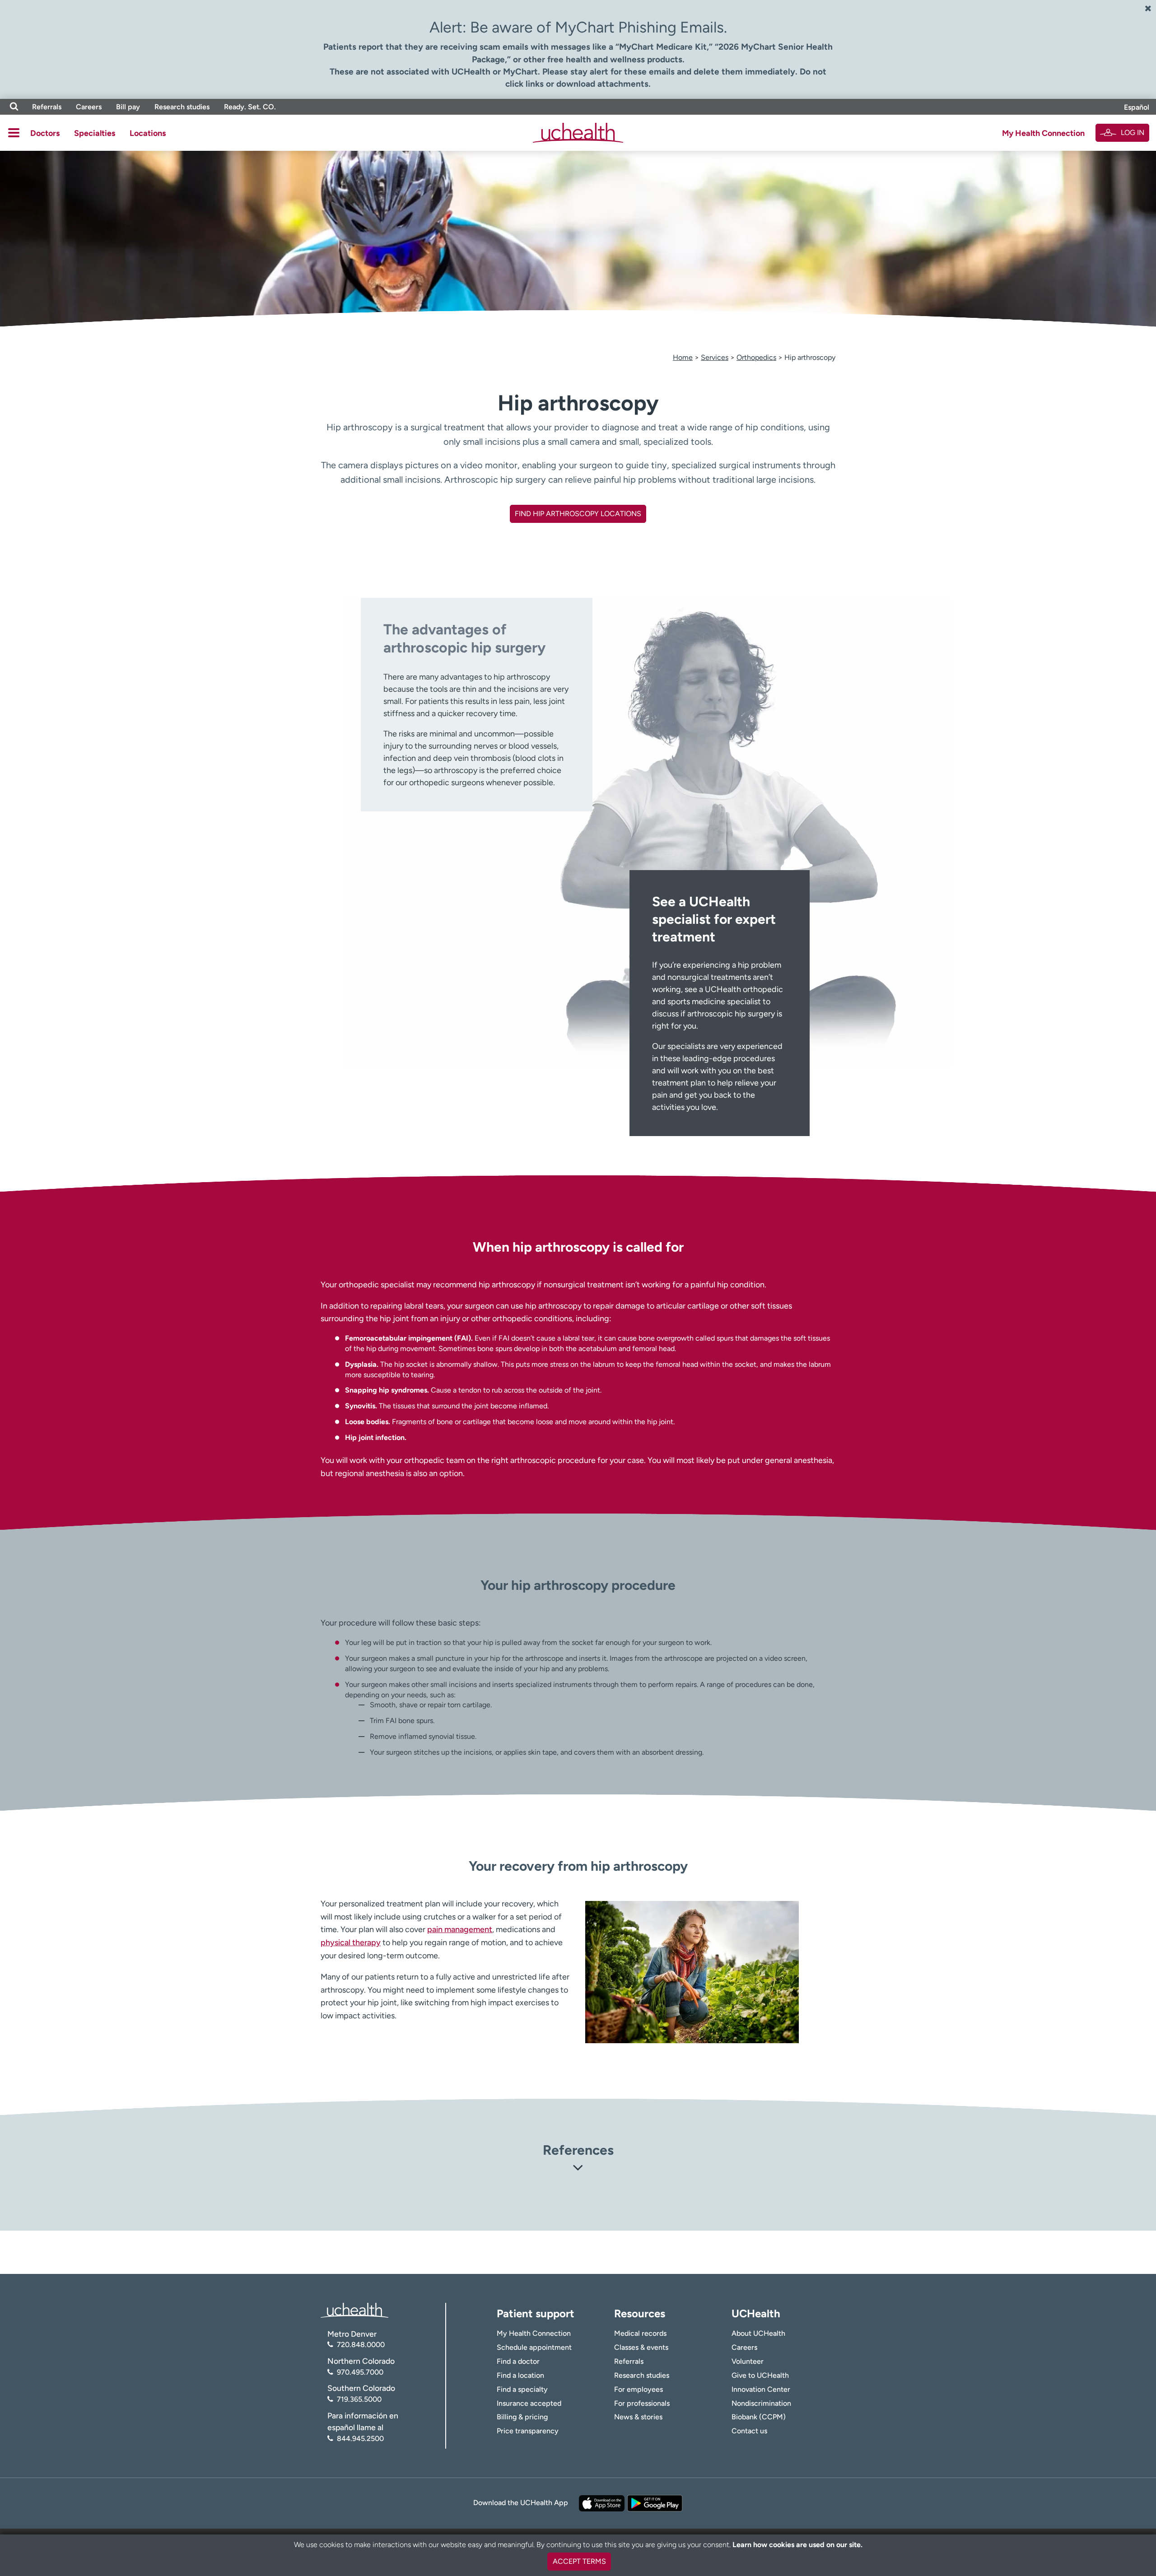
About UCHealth (758, 2333)
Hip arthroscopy (810, 357)
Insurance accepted (529, 2403)
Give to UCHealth (760, 2375)
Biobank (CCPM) (759, 2417)
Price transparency (528, 2431)
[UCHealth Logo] (354, 2309)
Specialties (95, 133)
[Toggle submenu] (14, 133)
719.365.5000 (359, 2399)
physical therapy (351, 1942)
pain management (460, 1929)
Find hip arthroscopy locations (578, 514)
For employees (639, 2389)
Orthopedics (756, 357)
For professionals (642, 2403)
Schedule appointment (534, 2347)
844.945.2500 (360, 2439)
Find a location (520, 2375)
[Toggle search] (14, 107)
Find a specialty (522, 2389)
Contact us (749, 2431)
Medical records (640, 2333)
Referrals (47, 107)
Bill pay (128, 107)
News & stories (638, 2417)
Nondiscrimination (761, 2403)
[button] (578, 2169)
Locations (148, 133)
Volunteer (748, 2361)
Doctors (45, 133)
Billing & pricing (522, 2417)
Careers (89, 107)
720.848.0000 (361, 2345)
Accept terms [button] (579, 2561)
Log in (1133, 133)
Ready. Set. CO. (250, 107)
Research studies (182, 107)
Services (715, 357)
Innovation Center (761, 2389)
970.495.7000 (360, 2372)
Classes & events (641, 2347)
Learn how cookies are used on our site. (797, 2545)
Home (683, 357)
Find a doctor (518, 2361)
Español (1137, 107)
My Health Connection (1043, 133)
